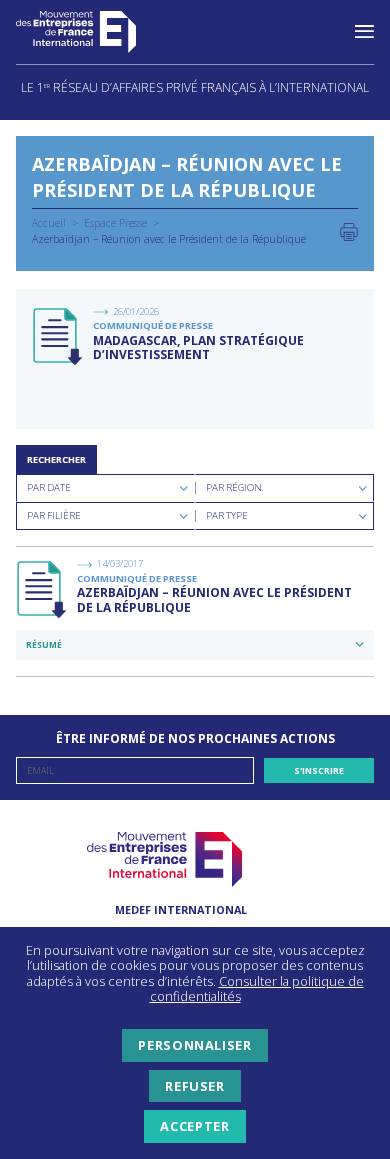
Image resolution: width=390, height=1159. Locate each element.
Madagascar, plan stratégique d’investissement (198, 347)
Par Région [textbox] (234, 487)
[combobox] (105, 488)
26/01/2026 (136, 311)
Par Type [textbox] (227, 515)
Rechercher (56, 459)
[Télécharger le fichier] (59, 337)
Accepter (194, 1126)
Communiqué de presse (153, 325)
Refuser (194, 1086)
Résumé (44, 644)
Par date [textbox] (49, 487)
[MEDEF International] (96, 32)
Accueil (49, 223)
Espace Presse (115, 223)
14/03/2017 (120, 563)
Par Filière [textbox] (54, 515)
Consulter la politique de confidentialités (257, 989)
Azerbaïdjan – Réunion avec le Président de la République (214, 599)
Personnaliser (194, 1045)
